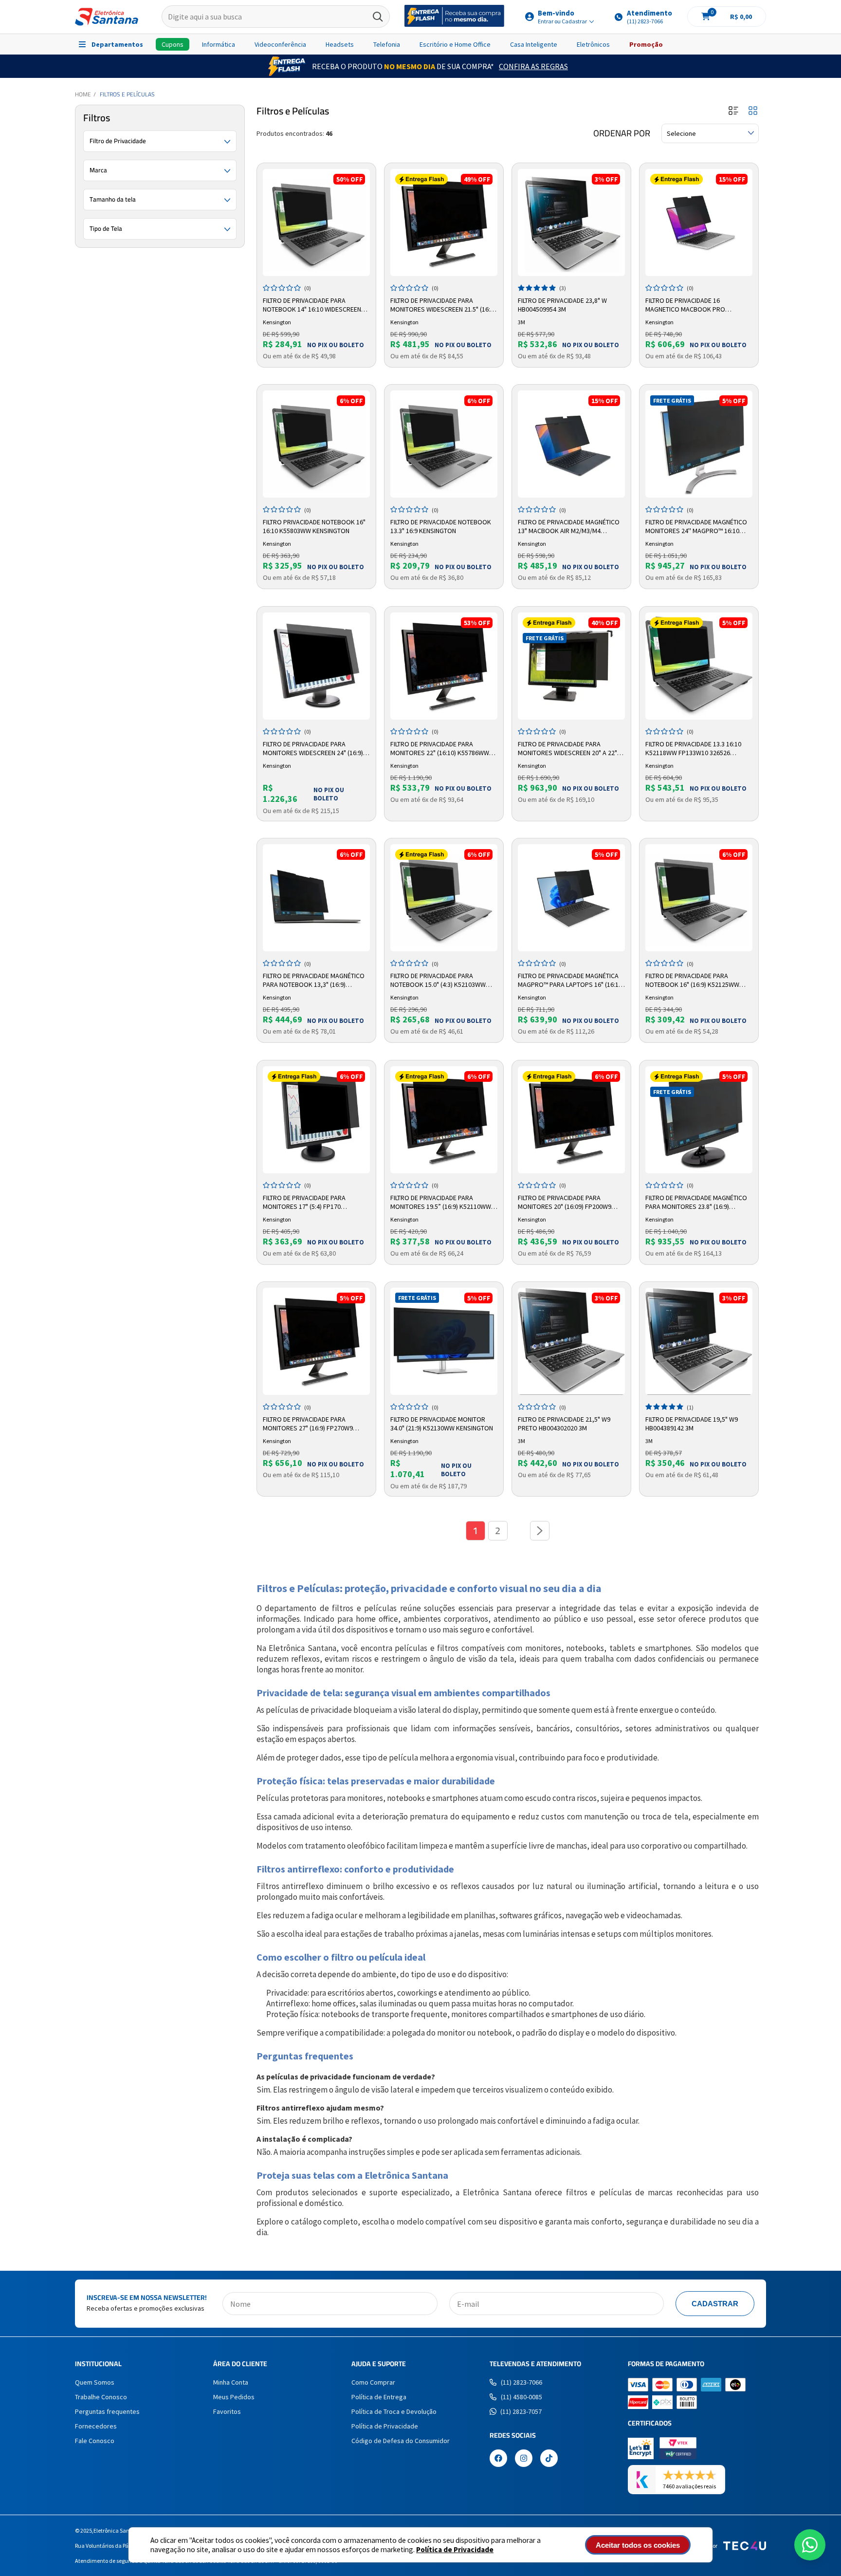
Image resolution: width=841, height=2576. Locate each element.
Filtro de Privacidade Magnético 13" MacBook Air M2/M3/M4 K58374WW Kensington (569, 527)
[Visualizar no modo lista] (733, 111)
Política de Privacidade (455, 2549)
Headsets (340, 44)
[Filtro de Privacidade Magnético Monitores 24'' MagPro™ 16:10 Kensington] (699, 444)
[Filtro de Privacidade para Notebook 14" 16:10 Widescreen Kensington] (316, 222)
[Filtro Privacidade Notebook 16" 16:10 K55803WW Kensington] (316, 444)
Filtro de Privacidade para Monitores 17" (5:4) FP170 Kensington (304, 1203)
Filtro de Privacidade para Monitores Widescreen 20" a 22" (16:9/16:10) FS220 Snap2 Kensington (567, 749)
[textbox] (276, 17)
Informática (219, 44)
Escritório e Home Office (455, 44)
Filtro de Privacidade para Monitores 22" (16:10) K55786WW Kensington (440, 749)
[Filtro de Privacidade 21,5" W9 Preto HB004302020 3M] (571, 1341)
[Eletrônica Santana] (107, 17)
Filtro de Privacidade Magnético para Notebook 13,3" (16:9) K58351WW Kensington (314, 981)
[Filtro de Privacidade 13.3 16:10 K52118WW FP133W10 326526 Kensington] (699, 666)
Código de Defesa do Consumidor (401, 2441)
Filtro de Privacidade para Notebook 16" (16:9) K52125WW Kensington (692, 981)
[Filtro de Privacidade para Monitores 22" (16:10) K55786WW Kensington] (444, 666)
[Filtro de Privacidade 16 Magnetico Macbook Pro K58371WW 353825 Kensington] (699, 222)
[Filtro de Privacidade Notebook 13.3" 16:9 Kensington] (444, 444)
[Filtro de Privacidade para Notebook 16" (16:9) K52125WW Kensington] (699, 898)
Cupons (173, 44)
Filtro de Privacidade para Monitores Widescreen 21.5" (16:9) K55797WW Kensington (443, 305)
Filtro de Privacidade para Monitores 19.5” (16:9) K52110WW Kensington (441, 1203)
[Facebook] (498, 2459)
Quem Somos (95, 2382)
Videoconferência (280, 44)
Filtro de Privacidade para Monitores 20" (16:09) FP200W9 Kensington (565, 1203)
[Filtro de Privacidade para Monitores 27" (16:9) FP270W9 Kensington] (316, 1341)
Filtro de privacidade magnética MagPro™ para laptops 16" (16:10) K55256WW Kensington (571, 981)
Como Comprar (373, 2382)
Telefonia (387, 44)
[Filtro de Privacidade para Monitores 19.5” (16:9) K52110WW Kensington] (444, 1120)
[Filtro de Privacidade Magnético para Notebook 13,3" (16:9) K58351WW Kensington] (316, 898)
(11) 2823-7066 (521, 2382)
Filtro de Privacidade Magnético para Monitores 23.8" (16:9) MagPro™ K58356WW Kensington (696, 1203)
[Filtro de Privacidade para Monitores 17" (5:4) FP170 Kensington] (316, 1120)
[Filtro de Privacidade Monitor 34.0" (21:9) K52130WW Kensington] (444, 1341)
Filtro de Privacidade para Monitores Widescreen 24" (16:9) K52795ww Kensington (313, 749)
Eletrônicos (593, 44)
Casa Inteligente (534, 44)
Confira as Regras (533, 66)
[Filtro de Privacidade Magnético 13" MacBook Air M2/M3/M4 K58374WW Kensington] (571, 444)
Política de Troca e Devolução (394, 2411)
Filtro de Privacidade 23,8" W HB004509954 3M (562, 305)
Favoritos (227, 2411)
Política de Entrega (379, 2397)
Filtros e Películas (127, 94)
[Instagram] (524, 2459)
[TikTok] (549, 2459)
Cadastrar (715, 2304)
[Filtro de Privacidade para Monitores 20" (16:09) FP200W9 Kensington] (571, 1120)
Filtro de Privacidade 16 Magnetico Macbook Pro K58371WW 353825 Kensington (691, 305)
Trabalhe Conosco (101, 2397)
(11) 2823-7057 (521, 2411)
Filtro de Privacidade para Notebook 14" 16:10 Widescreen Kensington (312, 305)
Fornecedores (96, 2426)
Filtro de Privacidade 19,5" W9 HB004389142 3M (692, 1424)
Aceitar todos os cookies (638, 2545)
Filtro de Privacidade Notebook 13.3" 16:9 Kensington (441, 526)
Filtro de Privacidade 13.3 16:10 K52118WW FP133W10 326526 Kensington (693, 749)
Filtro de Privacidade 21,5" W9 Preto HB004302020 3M (564, 1424)
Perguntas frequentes (107, 2411)
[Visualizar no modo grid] (753, 111)
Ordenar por (622, 133)
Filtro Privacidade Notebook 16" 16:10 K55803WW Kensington (314, 526)
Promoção (646, 44)
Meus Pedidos (234, 2397)
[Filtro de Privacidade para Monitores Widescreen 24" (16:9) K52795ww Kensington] (316, 666)
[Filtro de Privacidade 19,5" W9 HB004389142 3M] (699, 1341)
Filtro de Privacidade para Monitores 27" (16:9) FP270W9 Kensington (308, 1424)
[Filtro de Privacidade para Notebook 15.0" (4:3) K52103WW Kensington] (444, 898)
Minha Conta (231, 2382)
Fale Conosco (95, 2441)
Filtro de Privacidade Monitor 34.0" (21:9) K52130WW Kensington (442, 1424)
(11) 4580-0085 (521, 2397)
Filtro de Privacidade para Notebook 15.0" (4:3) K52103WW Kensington (438, 981)
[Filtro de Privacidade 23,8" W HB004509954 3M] (571, 222)
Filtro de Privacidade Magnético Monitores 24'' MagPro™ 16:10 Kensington (696, 527)
